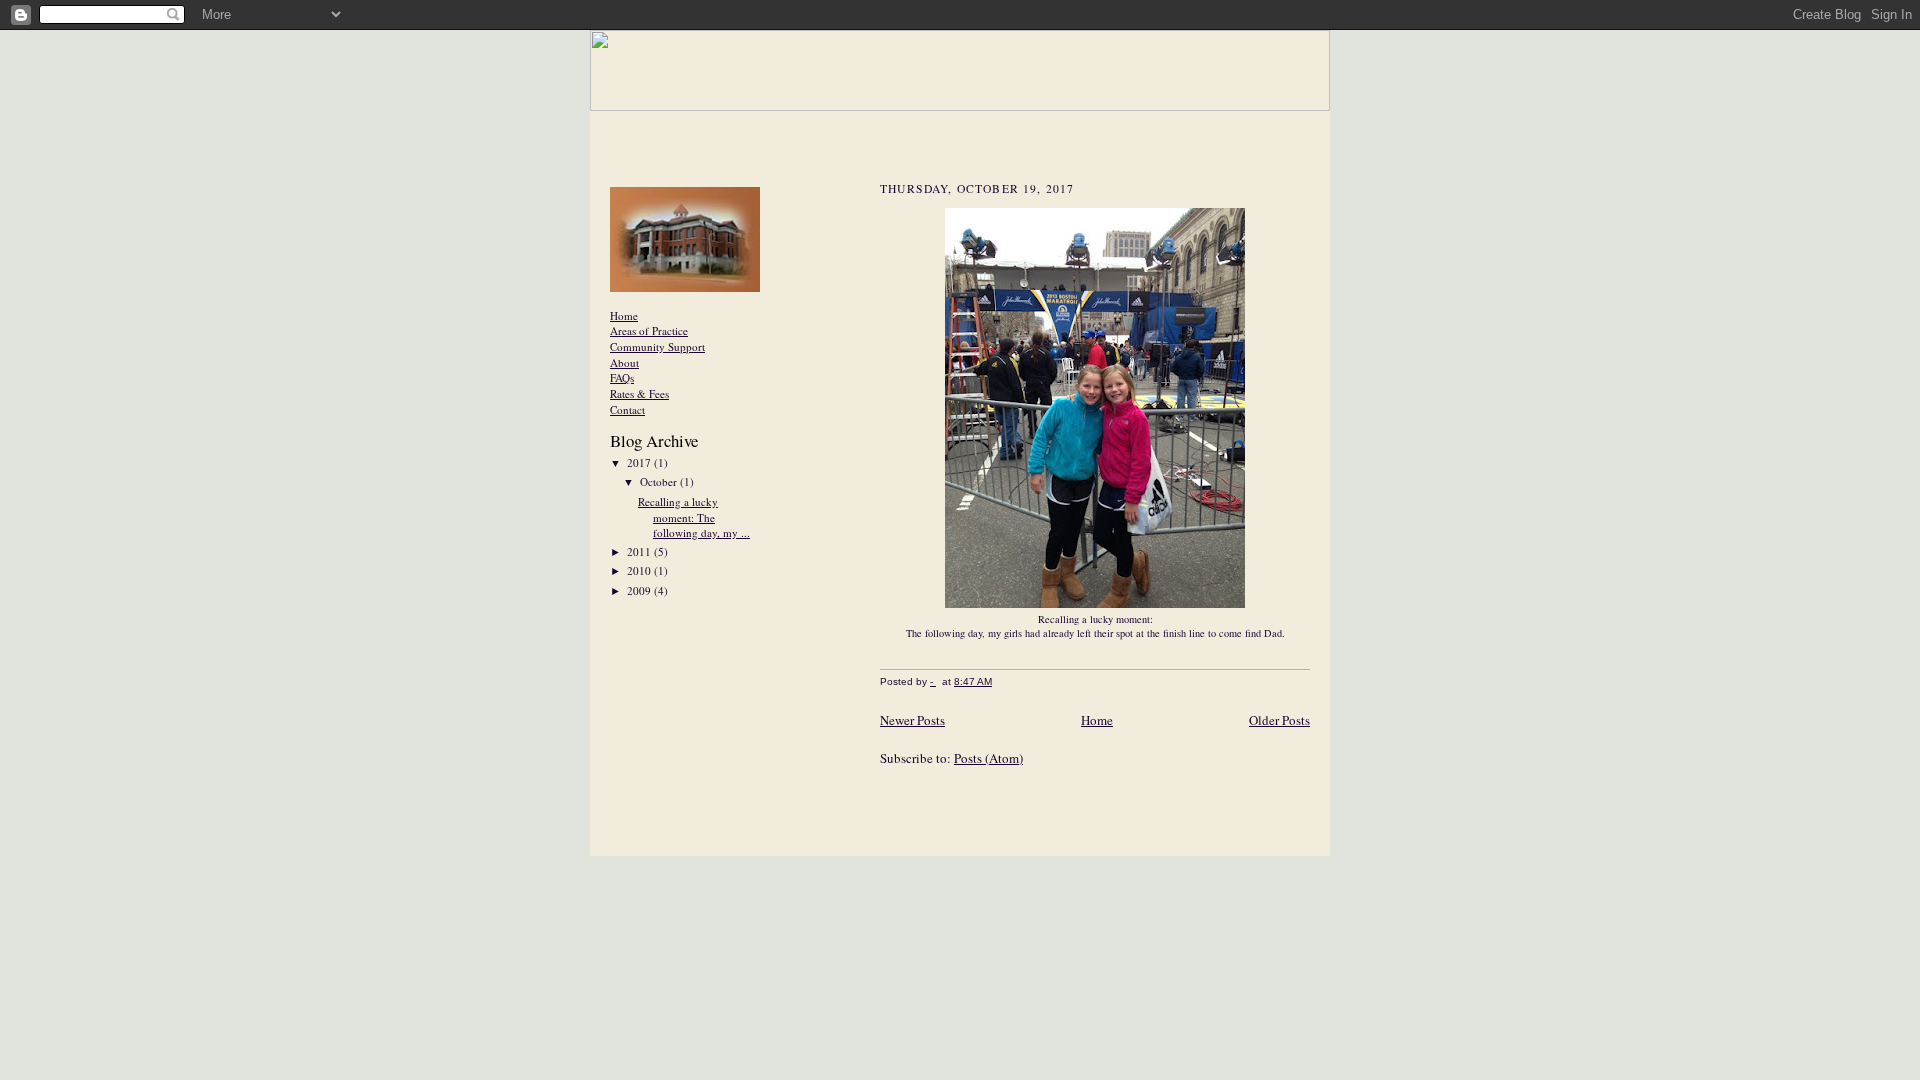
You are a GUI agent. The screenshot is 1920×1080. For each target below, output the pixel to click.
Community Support (657, 346)
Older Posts (1279, 720)
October (660, 481)
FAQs (622, 377)
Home (624, 315)
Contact (627, 409)
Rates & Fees (639, 393)
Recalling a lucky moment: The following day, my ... (694, 517)
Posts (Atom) (988, 758)
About (624, 362)
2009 (640, 590)
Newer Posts (912, 720)
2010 (640, 570)
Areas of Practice (649, 330)
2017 (640, 462)
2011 (640, 551)
